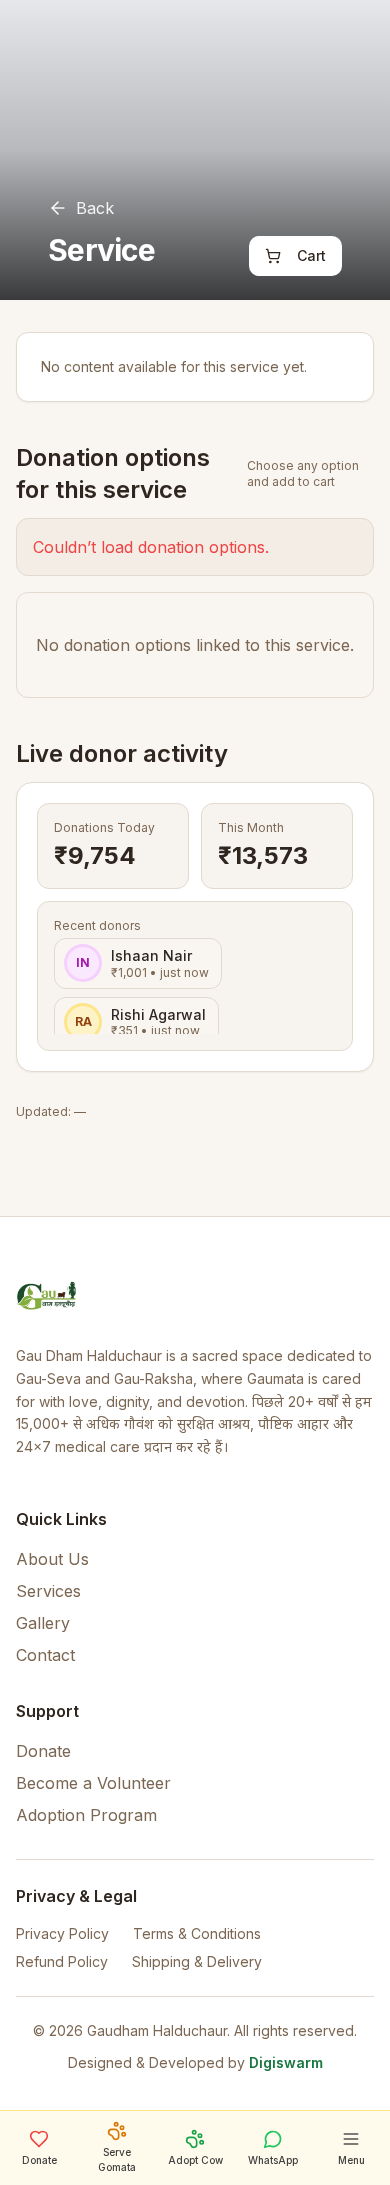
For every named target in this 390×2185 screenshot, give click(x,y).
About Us (52, 1559)
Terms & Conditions (197, 1933)
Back (95, 208)
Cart (311, 255)
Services (48, 1591)
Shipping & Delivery (197, 1961)
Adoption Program (86, 1815)
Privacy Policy (62, 1933)
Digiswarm (286, 2062)
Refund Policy (62, 1961)
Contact (45, 1655)
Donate (43, 1751)
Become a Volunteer (93, 1783)
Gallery (43, 1623)
